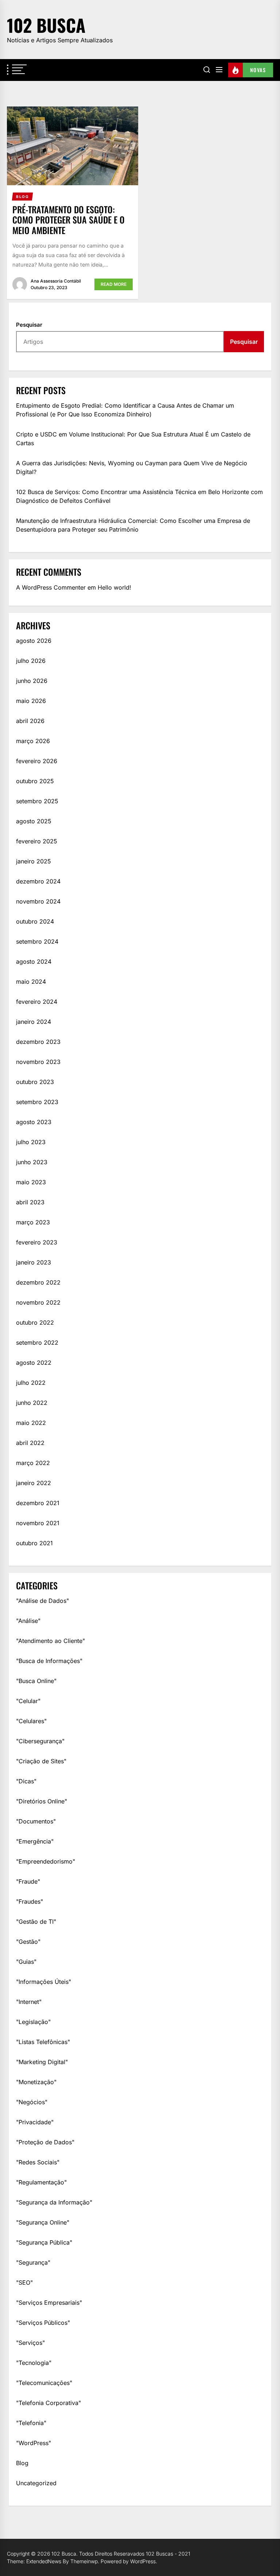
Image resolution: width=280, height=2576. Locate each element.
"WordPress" (34, 2443)
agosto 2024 (34, 961)
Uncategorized (36, 2483)
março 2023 (33, 1222)
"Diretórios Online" (42, 1801)
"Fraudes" (30, 1901)
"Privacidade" (35, 2122)
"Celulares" (31, 1721)
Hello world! (114, 587)
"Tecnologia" (34, 2363)
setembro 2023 (37, 1102)
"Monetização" (36, 2082)
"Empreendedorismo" (46, 1861)
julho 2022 (31, 1383)
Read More (114, 284)
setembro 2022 (37, 1343)
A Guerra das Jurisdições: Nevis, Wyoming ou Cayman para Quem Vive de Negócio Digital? (132, 467)
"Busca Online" (36, 1681)
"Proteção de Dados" (45, 2142)
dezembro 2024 (38, 881)
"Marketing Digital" (42, 2062)
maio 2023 (31, 1182)
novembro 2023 (38, 1062)
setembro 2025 (37, 801)
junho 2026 (32, 681)
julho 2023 (31, 1142)
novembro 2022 (38, 1302)
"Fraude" (28, 1881)
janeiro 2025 (34, 861)
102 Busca (46, 25)
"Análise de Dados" (42, 1601)
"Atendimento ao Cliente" (50, 1641)
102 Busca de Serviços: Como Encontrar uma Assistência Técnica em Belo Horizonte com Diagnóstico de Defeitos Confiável (139, 496)
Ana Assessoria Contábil (56, 281)
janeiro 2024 (34, 1022)
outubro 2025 (35, 781)
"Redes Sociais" (38, 2162)
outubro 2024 (35, 921)
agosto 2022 (34, 1363)
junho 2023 (32, 1162)
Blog (22, 2463)
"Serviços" (30, 2343)
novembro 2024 (38, 901)
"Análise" (28, 1621)
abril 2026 (30, 721)
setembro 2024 (37, 941)
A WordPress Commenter (51, 587)
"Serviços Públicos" (43, 2323)
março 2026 (33, 741)
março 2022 (33, 1463)
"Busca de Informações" (49, 1661)
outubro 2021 (34, 1543)
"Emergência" (35, 1841)
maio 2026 (31, 701)
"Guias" (26, 1962)
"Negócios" (32, 2102)
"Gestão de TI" (36, 1922)
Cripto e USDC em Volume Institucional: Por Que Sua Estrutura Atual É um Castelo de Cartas (133, 439)
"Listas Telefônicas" (43, 2042)
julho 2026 (31, 661)
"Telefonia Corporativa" (48, 2403)
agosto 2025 (34, 821)
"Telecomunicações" (44, 2383)
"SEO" (24, 2282)
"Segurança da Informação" (54, 2202)
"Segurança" (33, 2262)
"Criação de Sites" (41, 1761)
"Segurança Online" (43, 2222)
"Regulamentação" (41, 2182)
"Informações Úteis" (44, 1982)
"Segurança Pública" (44, 2242)
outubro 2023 (35, 1082)
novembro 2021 (38, 1523)
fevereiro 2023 (37, 1242)
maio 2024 (31, 982)
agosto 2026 (34, 641)
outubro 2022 (35, 1322)
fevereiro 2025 (37, 841)
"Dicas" (26, 1781)
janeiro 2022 (34, 1483)
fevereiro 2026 (37, 761)
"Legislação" (33, 2022)
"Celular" (28, 1701)
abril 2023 (30, 1202)
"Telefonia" (31, 2423)
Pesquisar (29, 325)
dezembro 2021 (38, 1503)
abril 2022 (30, 1443)
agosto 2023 (34, 1122)
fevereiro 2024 (37, 1002)
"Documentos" (36, 1821)
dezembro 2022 (38, 1282)
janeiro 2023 (34, 1262)
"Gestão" (28, 1942)
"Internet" (29, 2002)
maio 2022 (31, 1423)
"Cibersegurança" (40, 1741)
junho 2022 (32, 1403)
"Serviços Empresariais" (49, 2303)
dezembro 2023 (38, 1042)
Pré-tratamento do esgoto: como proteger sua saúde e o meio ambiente (69, 220)
